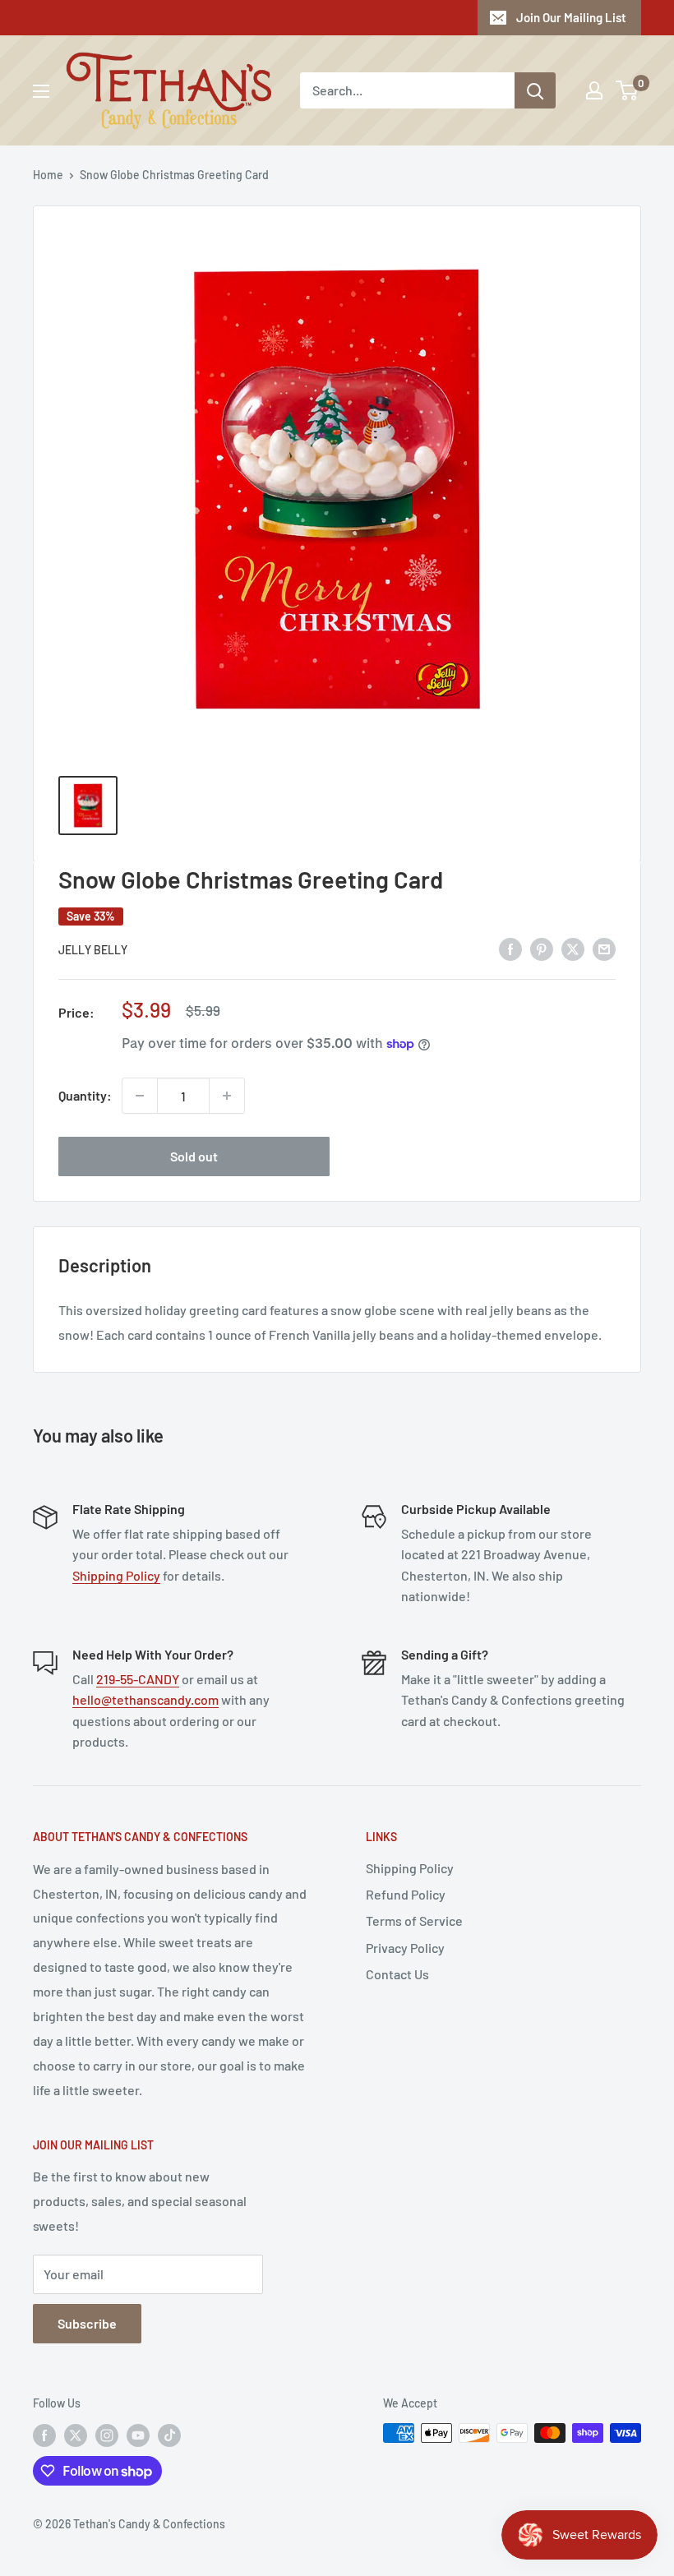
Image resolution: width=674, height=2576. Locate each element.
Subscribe (87, 2323)
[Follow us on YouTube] (138, 2435)
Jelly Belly (93, 950)
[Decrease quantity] (140, 1096)
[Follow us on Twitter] (76, 2435)
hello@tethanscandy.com (145, 1699)
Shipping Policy (116, 1575)
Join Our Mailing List (571, 17)
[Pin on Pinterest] (542, 948)
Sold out (194, 1156)
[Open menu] (41, 91)
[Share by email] (604, 948)
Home (48, 175)
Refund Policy (406, 1894)
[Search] (535, 90)
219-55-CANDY (138, 1679)
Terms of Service (414, 1920)
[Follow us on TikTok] (169, 2435)
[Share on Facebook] (510, 948)
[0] (628, 90)
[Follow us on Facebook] (44, 2435)
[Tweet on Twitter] (573, 948)
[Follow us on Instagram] (107, 2435)
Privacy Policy (405, 1948)
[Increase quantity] (227, 1096)
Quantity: (85, 1095)
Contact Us (397, 1974)
